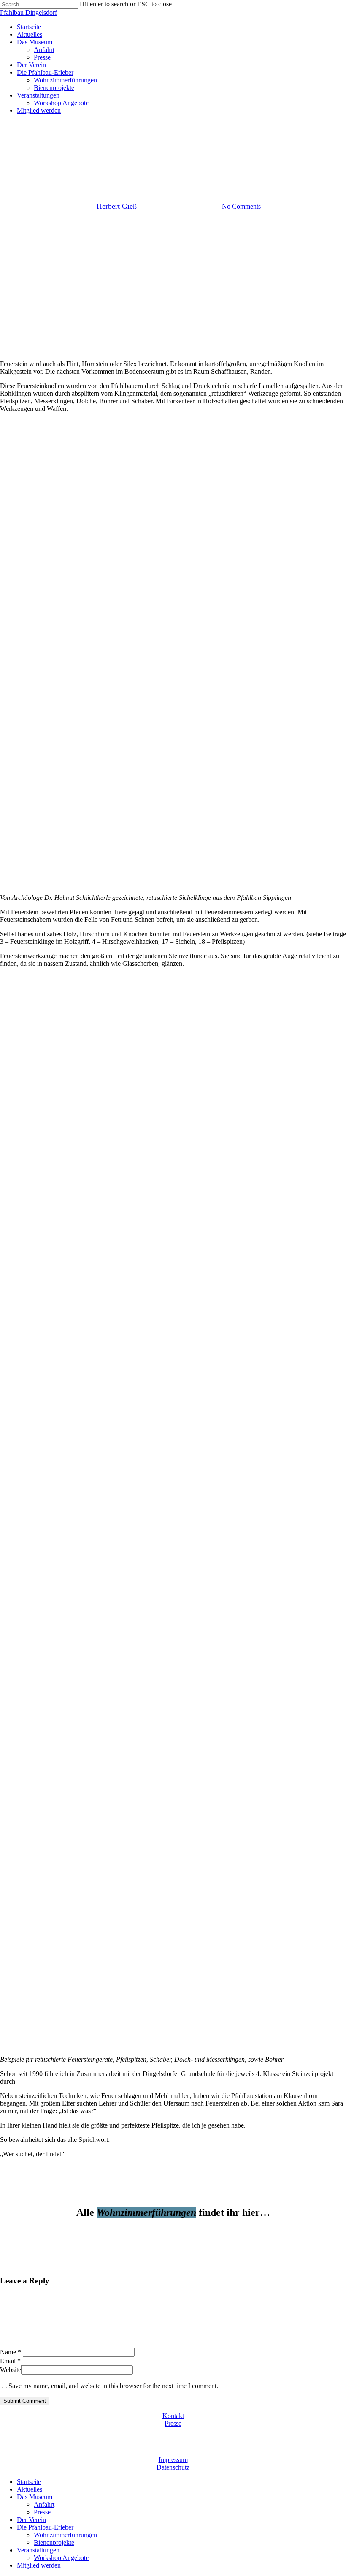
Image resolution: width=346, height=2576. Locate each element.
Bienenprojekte (54, 2542)
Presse (173, 2423)
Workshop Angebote (61, 2558)
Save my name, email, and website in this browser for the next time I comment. (113, 2386)
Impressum (173, 2460)
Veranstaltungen (38, 2550)
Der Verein (31, 2520)
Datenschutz (173, 2467)
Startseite (29, 2482)
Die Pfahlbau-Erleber (45, 2527)
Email (10, 2361)
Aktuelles (30, 2489)
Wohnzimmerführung (173, 163)
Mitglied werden (39, 2565)
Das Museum (35, 2497)
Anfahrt (44, 2504)
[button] (173, 2230)
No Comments (241, 206)
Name (11, 2352)
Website (11, 2370)
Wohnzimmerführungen (65, 2535)
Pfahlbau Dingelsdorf (28, 12)
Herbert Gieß (117, 206)
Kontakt (173, 2416)
